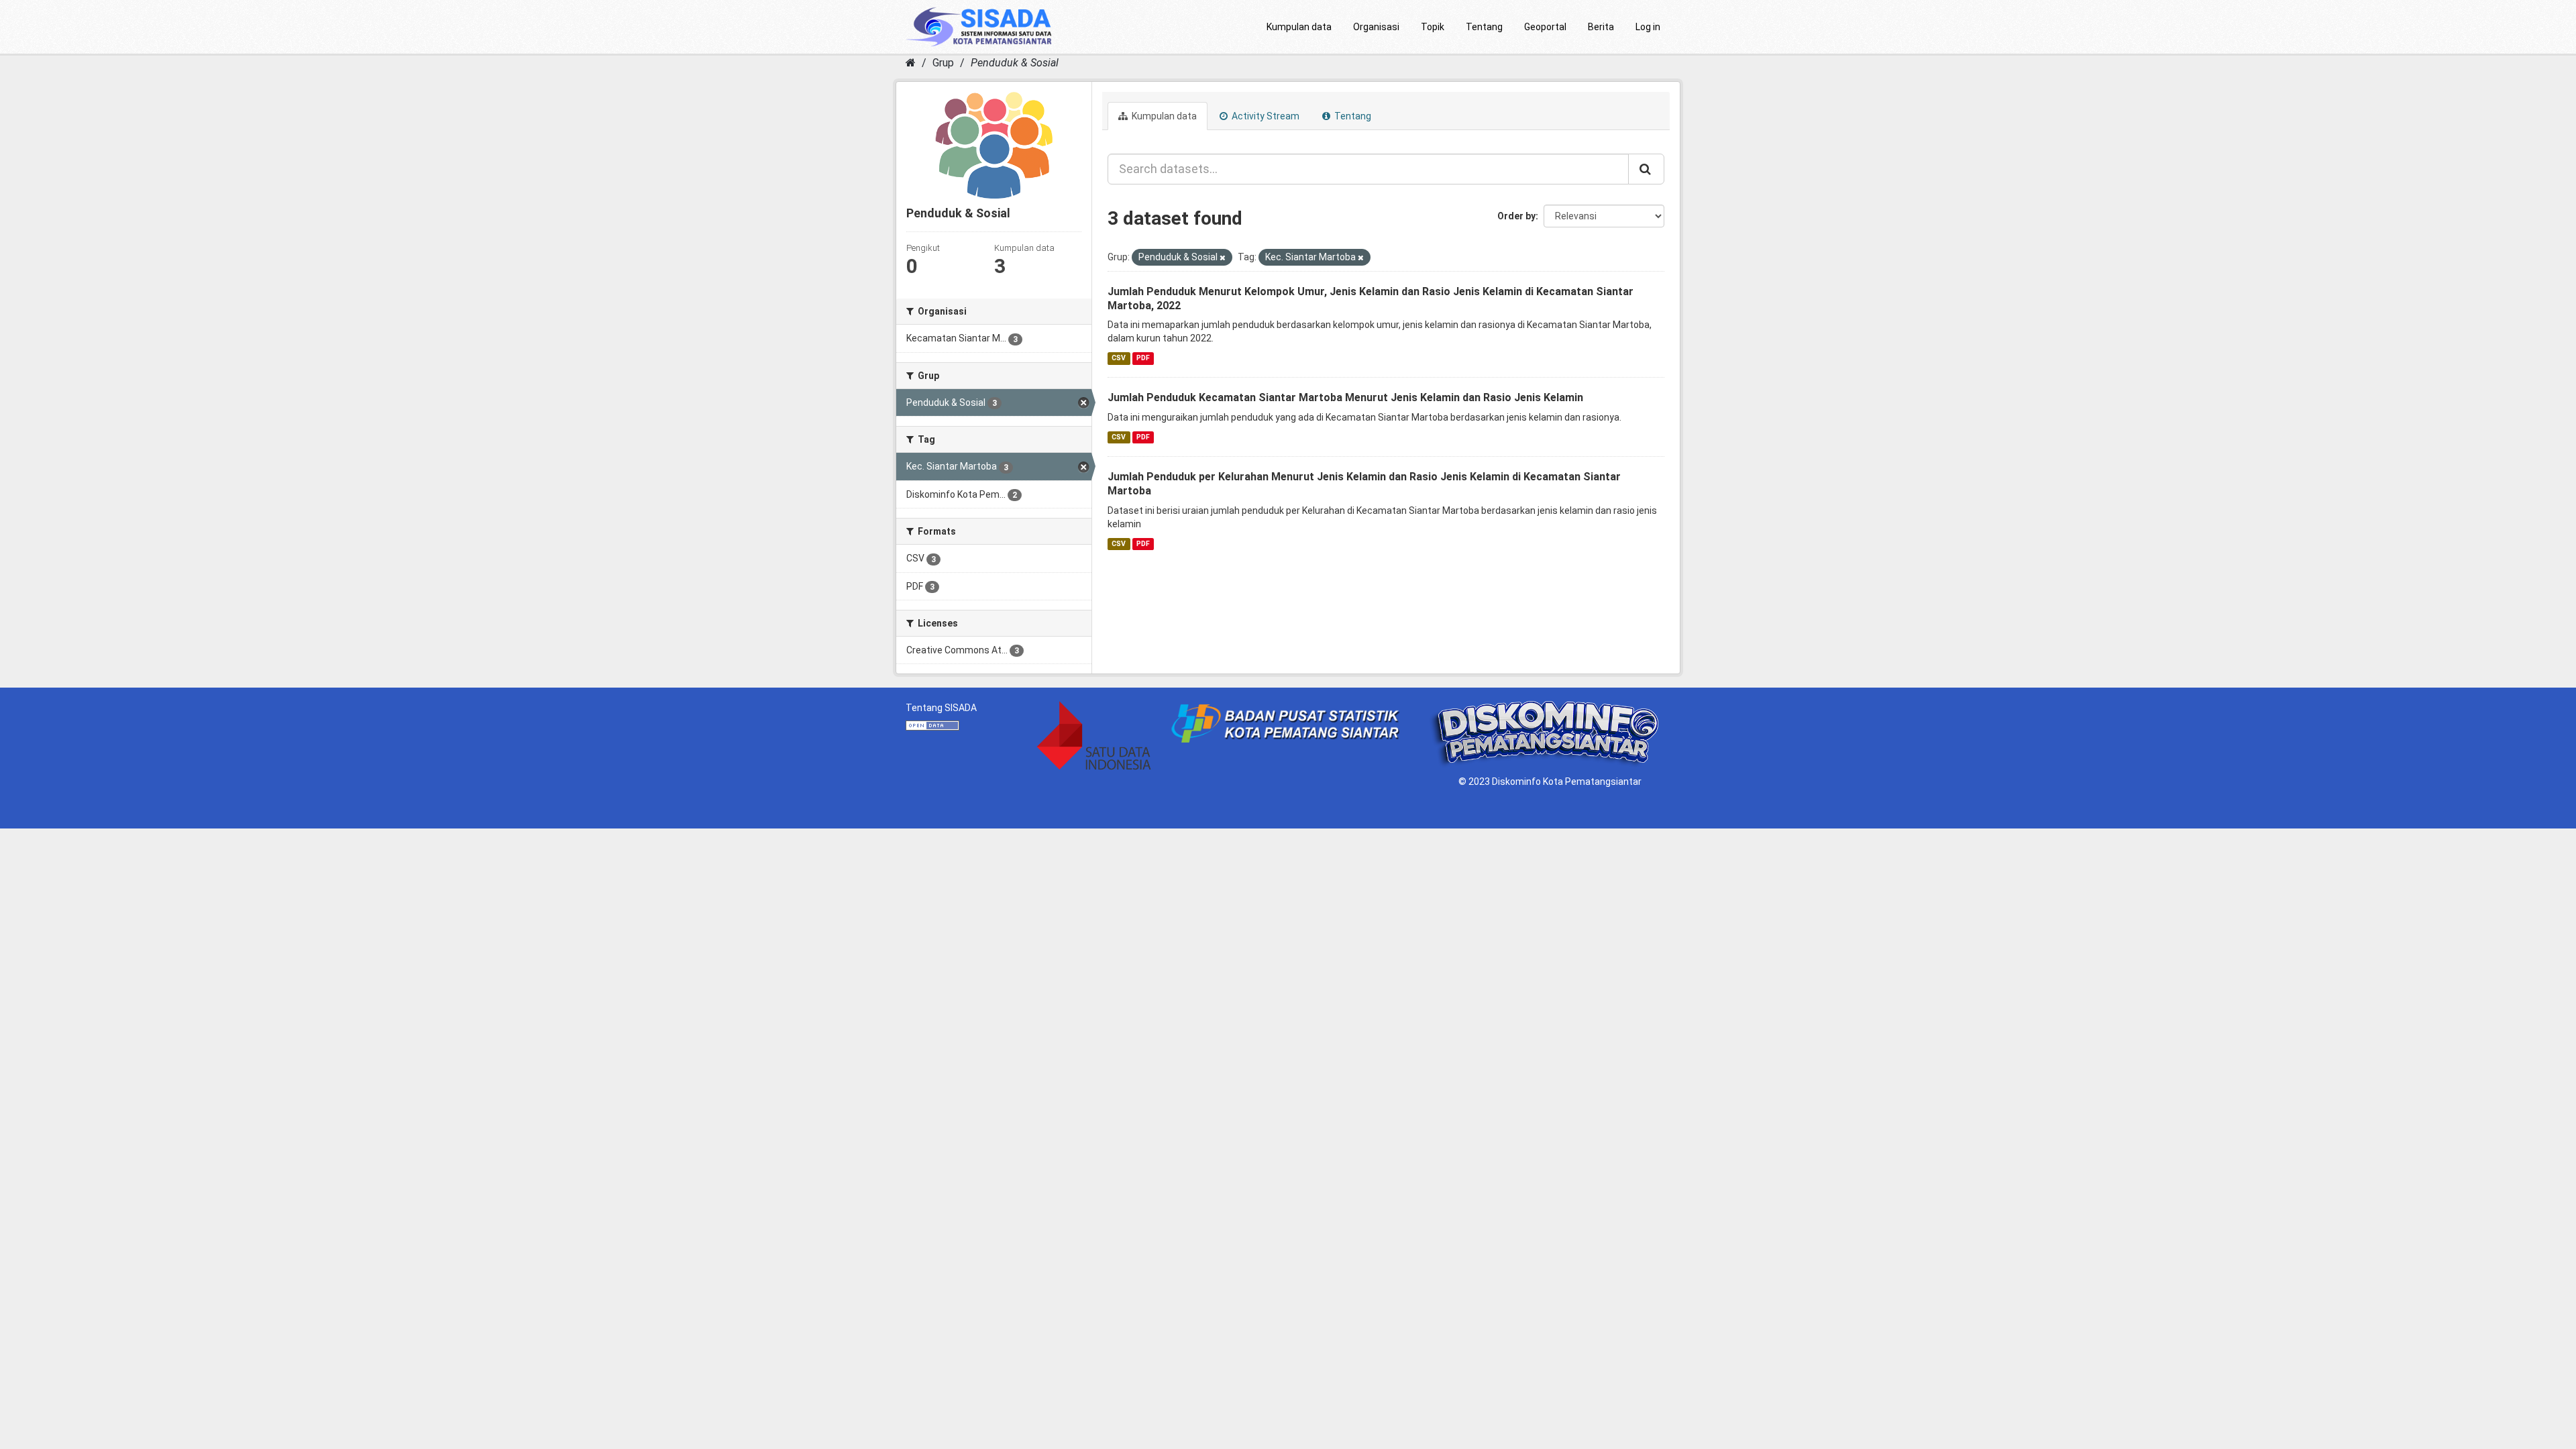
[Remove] (1223, 258)
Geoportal (1545, 27)
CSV (1119, 358)
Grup (943, 63)
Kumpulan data (1299, 27)
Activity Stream (1265, 116)
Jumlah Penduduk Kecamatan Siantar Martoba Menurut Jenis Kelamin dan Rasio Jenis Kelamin (1345, 397)
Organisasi (1376, 27)
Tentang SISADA (941, 708)
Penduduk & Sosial (1015, 63)
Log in (1648, 27)
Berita (1601, 27)
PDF (1143, 358)
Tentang (1484, 27)
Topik (1433, 27)
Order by (1516, 216)
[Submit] (1646, 169)
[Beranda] (911, 63)
